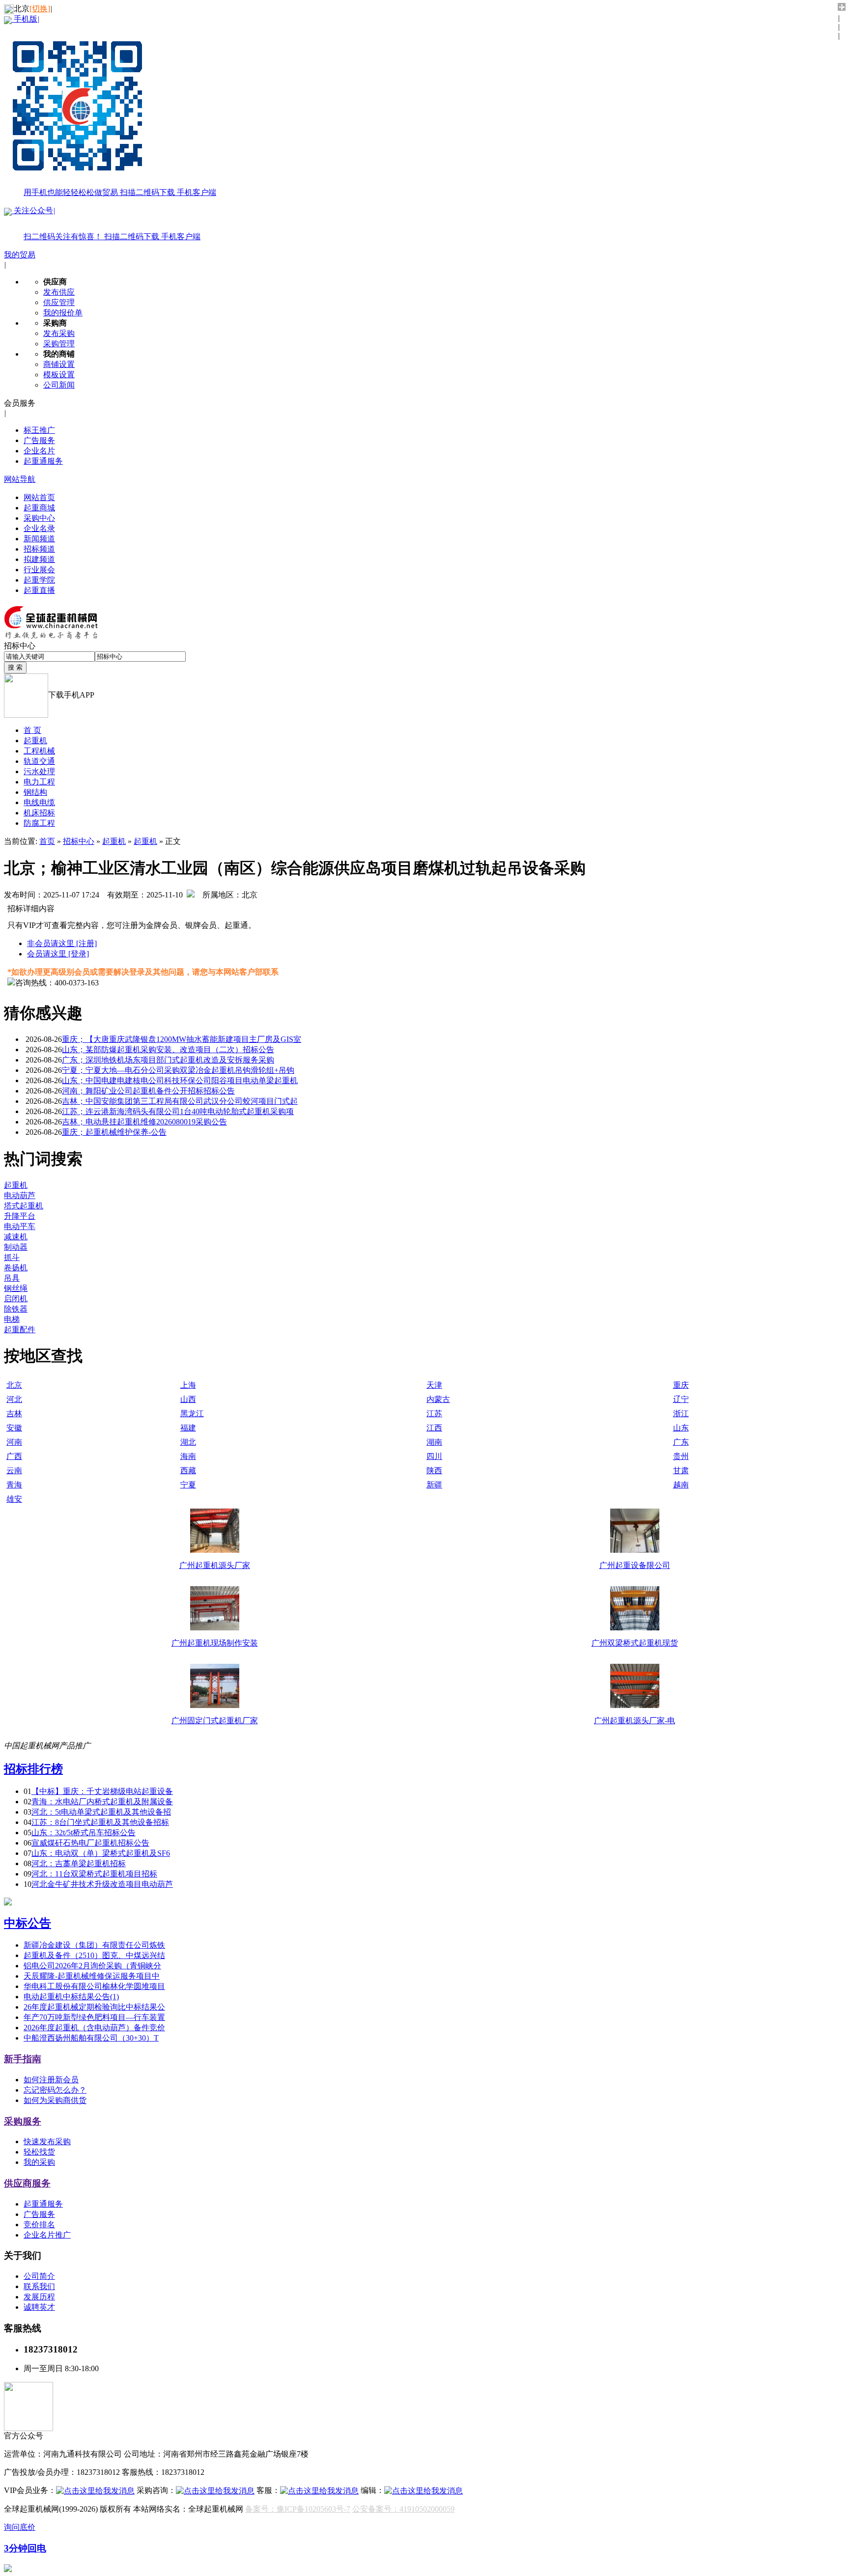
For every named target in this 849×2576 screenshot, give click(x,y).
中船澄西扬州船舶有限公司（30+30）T (91, 2038)
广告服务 (39, 440)
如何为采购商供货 (55, 2100)
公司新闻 (59, 385)
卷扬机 (16, 1268)
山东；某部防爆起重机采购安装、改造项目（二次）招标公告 (168, 1050)
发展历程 (39, 2297)
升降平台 (20, 1216)
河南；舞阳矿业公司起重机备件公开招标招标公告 (148, 1091)
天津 (434, 1385)
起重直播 (39, 590)
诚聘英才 (39, 2307)
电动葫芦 (20, 1195)
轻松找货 (39, 2152)
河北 (14, 1399)
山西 (188, 1399)
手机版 (114, 106)
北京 (14, 1385)
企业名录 (39, 528)
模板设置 (59, 375)
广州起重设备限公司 (635, 1565)
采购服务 (23, 2121)
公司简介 (39, 2276)
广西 (14, 1456)
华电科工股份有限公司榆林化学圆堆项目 (94, 1986)
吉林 (14, 1414)
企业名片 (39, 451)
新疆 (434, 1485)
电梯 (12, 1319)
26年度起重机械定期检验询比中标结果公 (94, 2007)
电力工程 (39, 782)
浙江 (681, 1414)
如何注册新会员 (51, 2080)
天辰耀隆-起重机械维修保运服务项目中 (92, 1976)
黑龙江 (192, 1414)
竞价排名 (39, 2225)
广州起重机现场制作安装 (215, 1643)
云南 (14, 1470)
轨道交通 (39, 761)
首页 (47, 841)
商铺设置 (59, 364)
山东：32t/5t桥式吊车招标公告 (84, 1833)
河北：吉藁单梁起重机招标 (79, 1863)
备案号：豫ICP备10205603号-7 (298, 2509)
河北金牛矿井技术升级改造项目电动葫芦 (102, 1884)
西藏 (188, 1470)
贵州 (681, 1456)
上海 (188, 1385)
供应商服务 (27, 2183)
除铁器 (16, 1309)
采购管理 (59, 344)
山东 (681, 1428)
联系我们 (39, 2286)
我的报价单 (63, 313)
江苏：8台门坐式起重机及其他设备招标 (100, 1822)
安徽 (14, 1428)
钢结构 (35, 792)
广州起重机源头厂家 (215, 1565)
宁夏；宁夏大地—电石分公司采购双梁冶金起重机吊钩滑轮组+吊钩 (178, 1070)
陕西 (434, 1470)
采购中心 (39, 518)
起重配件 (20, 1330)
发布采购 (59, 333)
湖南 (434, 1442)
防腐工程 (39, 823)
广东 (681, 1442)
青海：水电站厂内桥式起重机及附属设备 (102, 1802)
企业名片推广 (47, 2235)
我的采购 (39, 2162)
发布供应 (59, 292)
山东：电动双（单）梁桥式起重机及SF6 (101, 1853)
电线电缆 (39, 802)
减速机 (16, 1237)
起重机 (35, 741)
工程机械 (39, 751)
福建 (188, 1428)
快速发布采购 (47, 2142)
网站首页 (39, 497)
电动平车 (20, 1226)
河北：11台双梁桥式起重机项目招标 (94, 1874)
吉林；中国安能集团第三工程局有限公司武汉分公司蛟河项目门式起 (180, 1101)
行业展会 (39, 570)
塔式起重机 (24, 1206)
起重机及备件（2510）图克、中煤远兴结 (94, 1955)
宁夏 (188, 1485)
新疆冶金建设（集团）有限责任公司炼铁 (94, 1945)
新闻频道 (39, 539)
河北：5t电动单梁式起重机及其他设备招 (101, 1812)
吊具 (12, 1278)
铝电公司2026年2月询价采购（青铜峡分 (92, 1966)
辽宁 (681, 1399)
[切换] (40, 9)
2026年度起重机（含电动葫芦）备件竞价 (94, 2028)
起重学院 (39, 580)
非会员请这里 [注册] (62, 943)
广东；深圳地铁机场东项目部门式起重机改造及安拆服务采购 (168, 1060)
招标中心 (79, 841)
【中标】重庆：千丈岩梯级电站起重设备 (102, 1791)
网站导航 (20, 479)
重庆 (681, 1385)
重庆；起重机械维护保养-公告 (114, 1132)
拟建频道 (39, 559)
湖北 (188, 1442)
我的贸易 (20, 255)
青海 (14, 1485)
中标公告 (28, 1923)
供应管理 (59, 302)
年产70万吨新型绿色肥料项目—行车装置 (94, 2017)
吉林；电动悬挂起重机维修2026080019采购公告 (144, 1122)
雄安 (14, 1499)
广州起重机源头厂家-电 (635, 1721)
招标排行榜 (33, 1769)
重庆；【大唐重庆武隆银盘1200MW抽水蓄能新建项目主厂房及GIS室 (182, 1039)
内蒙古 (438, 1399)
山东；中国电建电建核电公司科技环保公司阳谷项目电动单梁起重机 (180, 1080)
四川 (434, 1456)
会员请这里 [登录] (58, 954)
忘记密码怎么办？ (55, 2090)
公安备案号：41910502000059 (403, 2509)
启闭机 (16, 1299)
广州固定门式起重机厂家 (215, 1721)
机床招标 (39, 813)
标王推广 (39, 430)
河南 (14, 1442)
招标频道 (39, 549)
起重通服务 (43, 461)
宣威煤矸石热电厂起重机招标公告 (90, 1843)
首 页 (32, 730)
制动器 (16, 1247)
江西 (434, 1428)
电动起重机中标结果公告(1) (71, 1997)
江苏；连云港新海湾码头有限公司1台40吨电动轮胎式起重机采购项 (178, 1111)
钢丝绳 (16, 1288)
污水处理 (39, 771)
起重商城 (39, 508)
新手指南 (23, 2059)
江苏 (434, 1414)
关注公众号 (106, 224)
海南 (188, 1456)
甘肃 (681, 1470)
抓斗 (12, 1257)
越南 (681, 1485)
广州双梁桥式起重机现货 (635, 1643)
